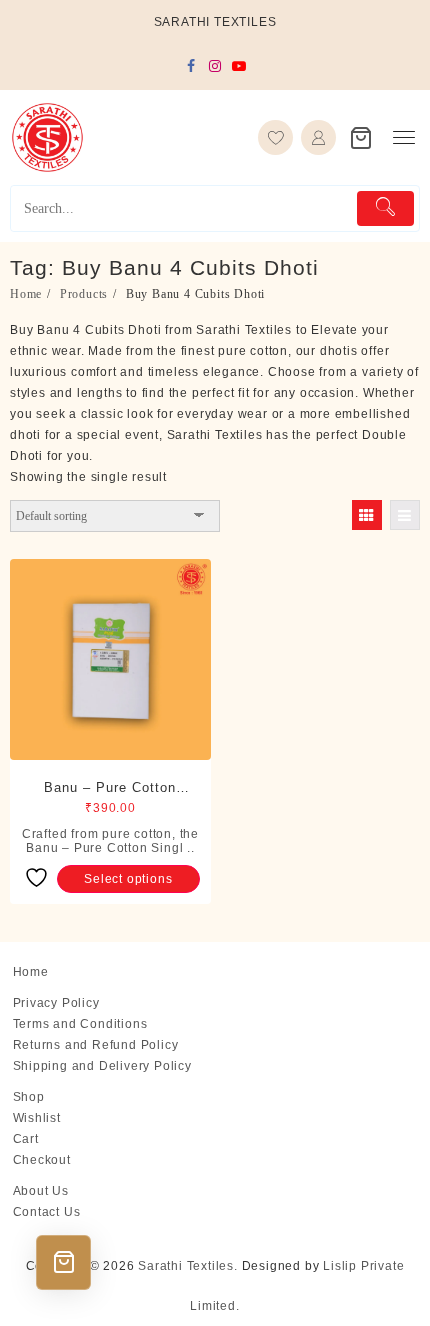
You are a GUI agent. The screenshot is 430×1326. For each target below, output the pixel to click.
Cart (26, 1139)
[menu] (404, 137)
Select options (128, 879)
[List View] (405, 515)
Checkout (42, 1160)
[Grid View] (367, 515)
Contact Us (47, 1212)
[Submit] (386, 208)
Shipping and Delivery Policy (102, 1066)
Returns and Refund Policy (96, 1045)
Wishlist (37, 1118)
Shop (29, 1097)
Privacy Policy (56, 1003)
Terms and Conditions (80, 1024)
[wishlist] (275, 137)
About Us (41, 1191)
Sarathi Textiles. (188, 1266)
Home (31, 972)
